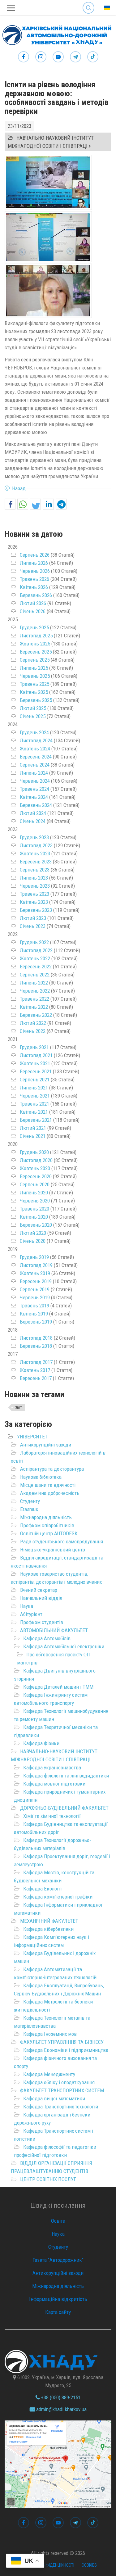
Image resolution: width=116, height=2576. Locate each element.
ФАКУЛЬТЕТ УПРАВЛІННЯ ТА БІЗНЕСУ (62, 2042)
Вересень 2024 (36, 757)
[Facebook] (24, 57)
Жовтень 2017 (35, 1370)
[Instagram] (41, 57)
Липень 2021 (34, 1088)
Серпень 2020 (35, 1184)
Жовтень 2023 (35, 853)
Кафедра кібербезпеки (48, 1929)
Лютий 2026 (33, 603)
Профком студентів (42, 1622)
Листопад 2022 (36, 950)
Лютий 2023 (33, 918)
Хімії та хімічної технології (52, 1816)
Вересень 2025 (36, 652)
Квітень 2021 (34, 1112)
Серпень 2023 (35, 870)
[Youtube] (58, 57)
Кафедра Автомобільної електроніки (64, 1646)
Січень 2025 (33, 716)
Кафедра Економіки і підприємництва (66, 2050)
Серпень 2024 (35, 765)
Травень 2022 (34, 999)
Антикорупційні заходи (46, 1445)
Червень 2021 (35, 1096)
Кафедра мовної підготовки (54, 1784)
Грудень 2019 (34, 1257)
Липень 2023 (34, 878)
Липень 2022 (34, 983)
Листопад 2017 (36, 1362)
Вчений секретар (39, 1590)
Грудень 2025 (34, 627)
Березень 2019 (36, 1322)
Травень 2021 (34, 1104)
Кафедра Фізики (41, 1743)
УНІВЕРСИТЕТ (32, 1437)
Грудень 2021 (34, 1047)
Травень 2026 (34, 579)
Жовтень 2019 (35, 1273)
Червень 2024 (35, 781)
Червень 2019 (35, 1297)
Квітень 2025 (34, 692)
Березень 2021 (36, 1120)
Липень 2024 (34, 773)
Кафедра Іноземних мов (50, 2034)
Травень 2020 (34, 1209)
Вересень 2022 (36, 967)
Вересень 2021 (36, 1071)
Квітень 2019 (34, 1314)
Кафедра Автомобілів (47, 1638)
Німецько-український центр (53, 1550)
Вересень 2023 (36, 862)
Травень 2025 (34, 684)
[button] (10, 504)
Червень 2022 (35, 991)
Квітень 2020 (34, 1217)
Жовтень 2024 (35, 749)
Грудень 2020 (34, 1152)
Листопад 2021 (36, 1055)
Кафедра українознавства (52, 1768)
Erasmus (29, 1509)
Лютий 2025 (33, 708)
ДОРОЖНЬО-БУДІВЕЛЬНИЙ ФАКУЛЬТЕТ (64, 1808)
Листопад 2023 (36, 845)
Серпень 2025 (35, 660)
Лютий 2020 (33, 1233)
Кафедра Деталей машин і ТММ (58, 1687)
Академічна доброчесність (50, 1493)
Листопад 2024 (36, 740)
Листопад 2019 (36, 1265)
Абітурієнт (31, 1614)
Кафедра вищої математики (54, 2098)
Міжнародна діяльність (46, 1517)
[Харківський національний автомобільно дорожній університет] (56, 34)
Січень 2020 (33, 1241)
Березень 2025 (36, 700)
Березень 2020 (36, 1225)
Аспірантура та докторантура (52, 1469)
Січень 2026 (33, 611)
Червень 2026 (35, 571)
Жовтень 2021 (35, 1063)
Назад (19, 488)
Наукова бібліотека (41, 1477)
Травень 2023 (34, 894)
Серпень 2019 (35, 1289)
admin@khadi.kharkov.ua (61, 2409)
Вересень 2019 (36, 1281)
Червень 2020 (35, 1201)
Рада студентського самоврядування (62, 1542)
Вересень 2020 (36, 1176)
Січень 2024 (33, 821)
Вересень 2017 (36, 1378)
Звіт (19, 1407)
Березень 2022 (36, 1015)
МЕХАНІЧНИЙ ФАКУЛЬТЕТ (49, 1921)
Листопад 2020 (36, 1160)
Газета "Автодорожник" (58, 2260)
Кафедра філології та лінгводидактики (66, 1776)
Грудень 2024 (34, 732)
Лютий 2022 (33, 1023)
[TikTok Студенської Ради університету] (93, 57)
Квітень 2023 (34, 902)
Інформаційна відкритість (58, 2299)
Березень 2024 (36, 805)
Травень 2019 (34, 1306)
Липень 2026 (34, 563)
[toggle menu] (11, 8)
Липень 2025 (34, 668)
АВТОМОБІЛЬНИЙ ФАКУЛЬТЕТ (54, 1630)
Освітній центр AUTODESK (49, 1533)
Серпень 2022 (35, 975)
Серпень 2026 (35, 555)
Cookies (89, 2565)
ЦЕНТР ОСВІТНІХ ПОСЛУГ (48, 2179)
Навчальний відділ (41, 1598)
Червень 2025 (35, 676)
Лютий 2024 (33, 813)
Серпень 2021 (35, 1080)
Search (88, 3)
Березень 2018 (36, 1346)
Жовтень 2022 (35, 958)
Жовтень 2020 (35, 1168)
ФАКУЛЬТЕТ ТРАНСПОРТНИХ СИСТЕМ (62, 2090)
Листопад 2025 (36, 636)
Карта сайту (58, 2312)
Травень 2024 (34, 789)
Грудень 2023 (34, 837)
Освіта (58, 2221)
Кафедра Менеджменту (49, 2074)
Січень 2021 (33, 1136)
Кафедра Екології (43, 1889)
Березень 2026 (36, 595)
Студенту (30, 1501)
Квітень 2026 (34, 587)
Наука (27, 1606)
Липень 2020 (34, 1193)
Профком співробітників (47, 1525)
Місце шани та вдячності (48, 1485)
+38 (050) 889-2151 (60, 2397)
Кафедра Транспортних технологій (61, 2107)
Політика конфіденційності (47, 2565)
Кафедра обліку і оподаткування (59, 2082)
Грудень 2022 (34, 942)
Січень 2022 (33, 1031)
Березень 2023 (36, 910)
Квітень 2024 (34, 797)
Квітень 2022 (34, 1007)
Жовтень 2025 (35, 644)
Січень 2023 (33, 926)
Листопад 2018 (36, 1338)
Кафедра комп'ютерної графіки (58, 1897)
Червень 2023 (35, 886)
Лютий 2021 (33, 1128)
